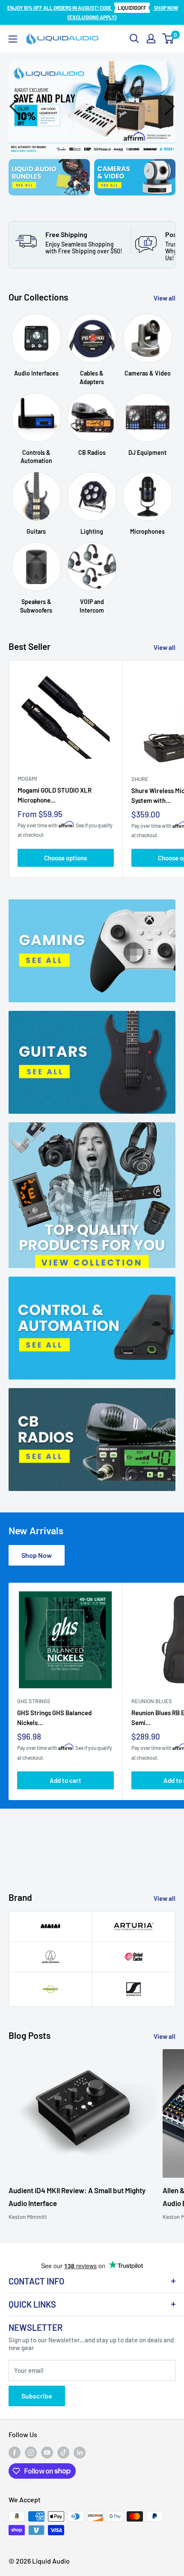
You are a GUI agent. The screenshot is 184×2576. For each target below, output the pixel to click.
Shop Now (37, 1555)
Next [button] (167, 108)
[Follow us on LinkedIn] (80, 2453)
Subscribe (37, 2396)
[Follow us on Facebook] (15, 2453)
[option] (92, 108)
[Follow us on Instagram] (31, 2453)
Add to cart (65, 1780)
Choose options (65, 858)
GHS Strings (34, 1701)
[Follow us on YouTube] (47, 2453)
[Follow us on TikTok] (63, 2453)
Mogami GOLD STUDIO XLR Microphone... (55, 795)
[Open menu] (13, 39)
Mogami (27, 779)
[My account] (151, 39)
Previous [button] (17, 108)
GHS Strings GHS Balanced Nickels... (54, 1717)
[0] (168, 39)
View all (165, 298)
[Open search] (134, 39)
